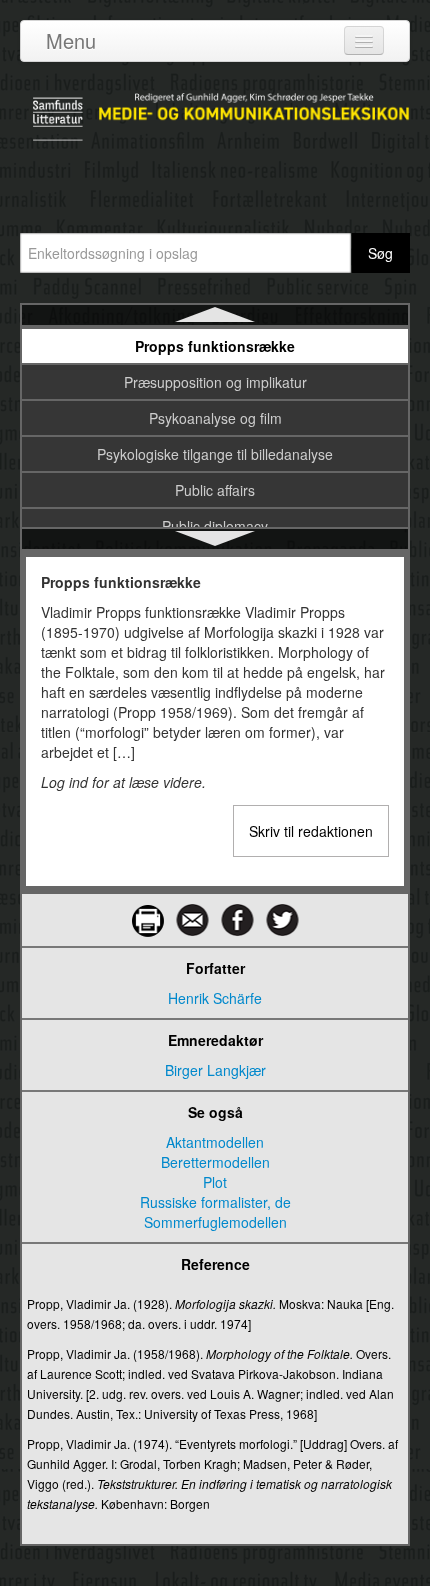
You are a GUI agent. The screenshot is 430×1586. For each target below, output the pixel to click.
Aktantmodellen (215, 1142)
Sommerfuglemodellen (215, 1222)
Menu (71, 40)
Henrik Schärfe (215, 998)
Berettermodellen (215, 1162)
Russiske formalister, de (215, 1202)
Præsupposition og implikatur (215, 382)
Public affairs (215, 490)
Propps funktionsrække (215, 346)
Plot (215, 1182)
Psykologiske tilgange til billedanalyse (215, 454)
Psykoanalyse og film (215, 418)
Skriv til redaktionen (311, 831)
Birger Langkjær (215, 1070)
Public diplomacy (215, 526)
